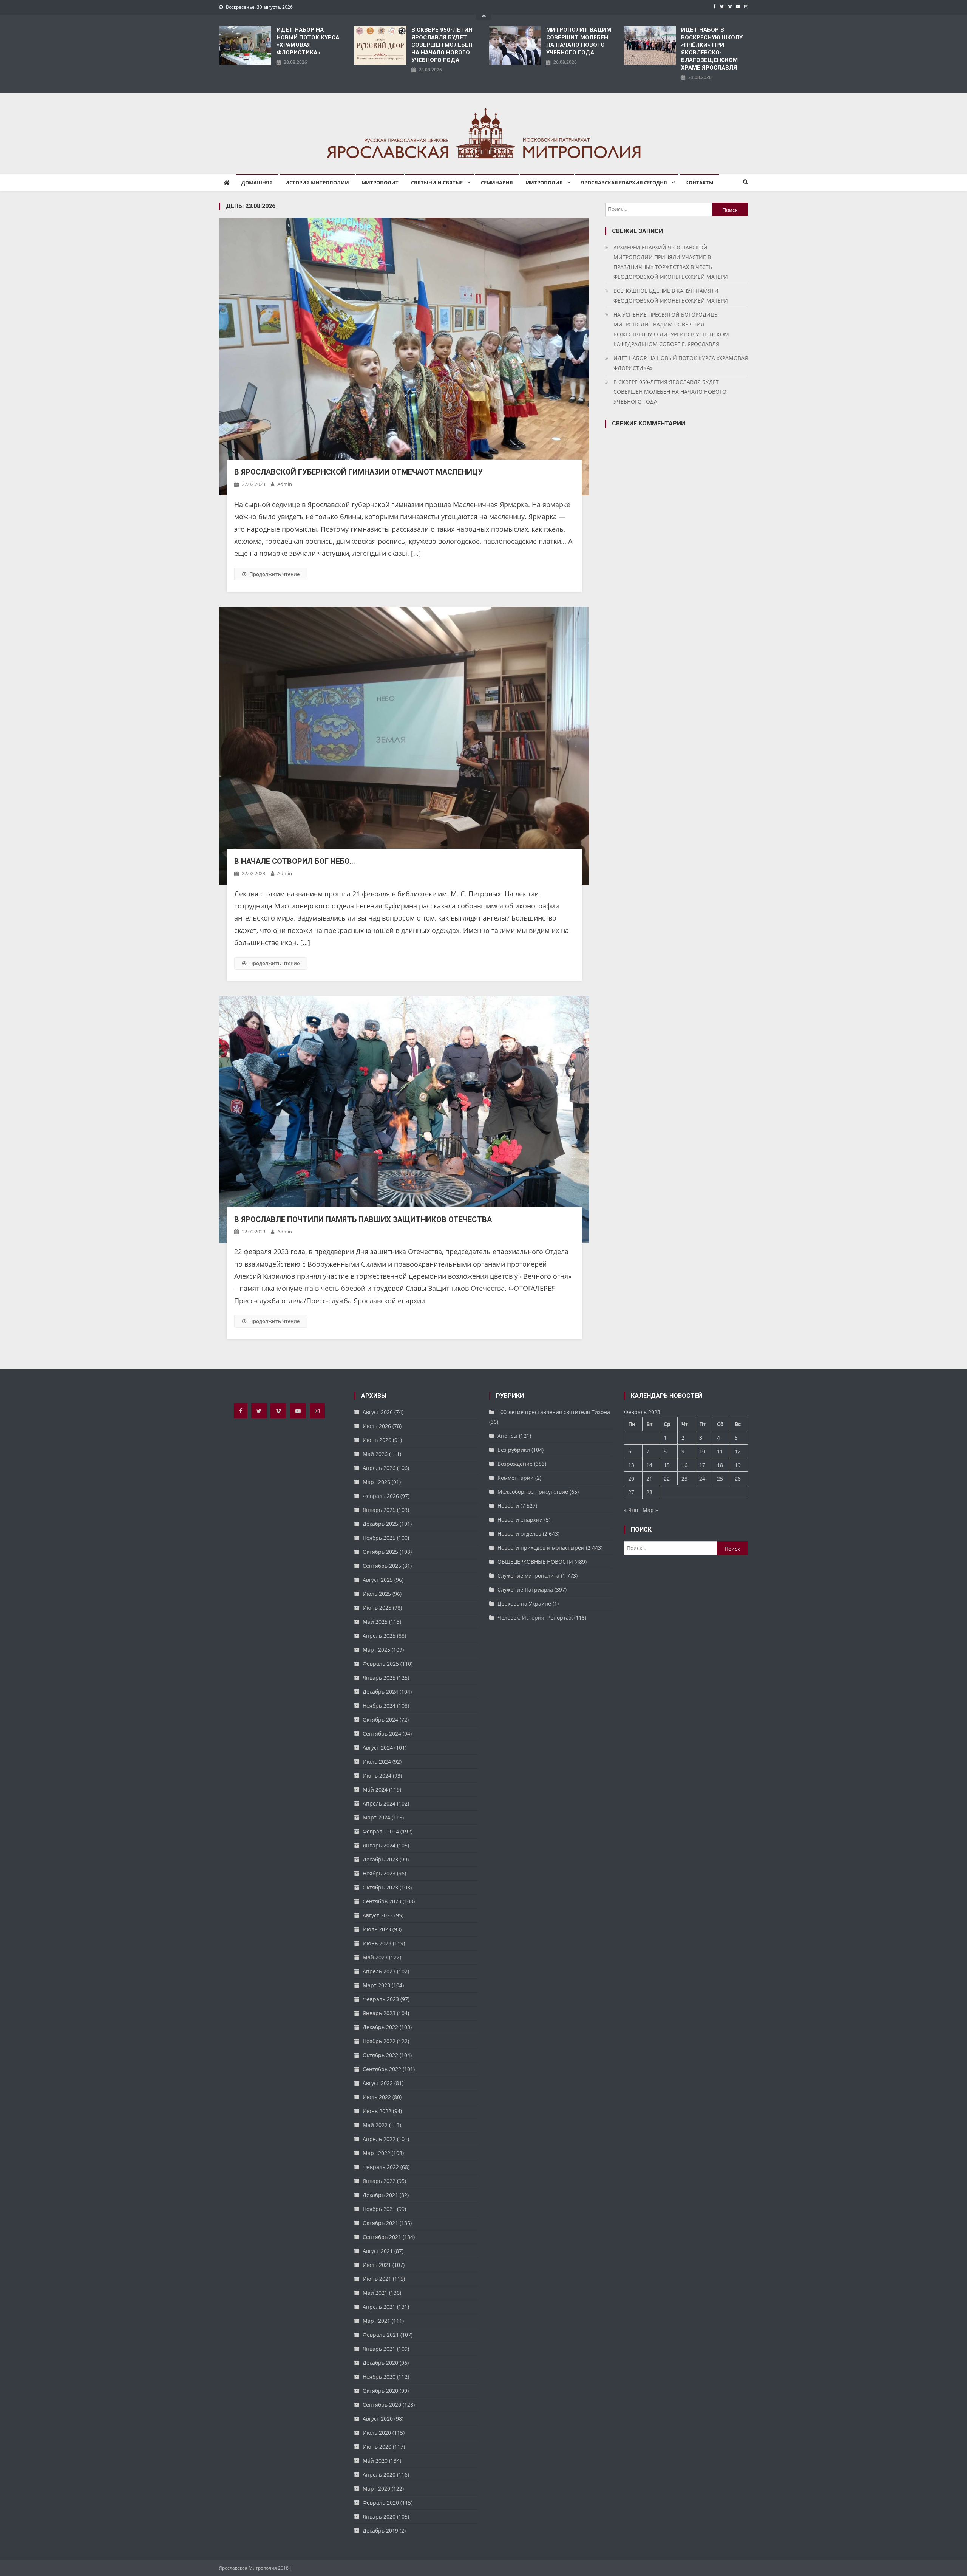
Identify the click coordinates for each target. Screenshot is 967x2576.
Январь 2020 (379, 2516)
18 (720, 1465)
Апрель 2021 (379, 2307)
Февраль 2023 (381, 1999)
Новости (508, 1506)
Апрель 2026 (379, 1468)
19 (738, 1465)
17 (702, 1465)
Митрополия (544, 183)
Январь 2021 (379, 2349)
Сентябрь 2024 (382, 1734)
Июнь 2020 (377, 2447)
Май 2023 (375, 1957)
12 (738, 1451)
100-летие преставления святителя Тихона (554, 1412)
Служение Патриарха (525, 1590)
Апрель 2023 (379, 1971)
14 (649, 1465)
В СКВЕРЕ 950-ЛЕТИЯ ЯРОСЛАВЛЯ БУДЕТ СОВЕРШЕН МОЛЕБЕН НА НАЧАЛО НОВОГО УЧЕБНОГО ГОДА (442, 45)
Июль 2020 (377, 2433)
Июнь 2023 (377, 1943)
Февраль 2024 (381, 1831)
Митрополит (380, 183)
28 (649, 1492)
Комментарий (516, 1478)
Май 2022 (375, 2125)
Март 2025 (376, 1650)
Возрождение (515, 1464)
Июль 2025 (377, 1594)
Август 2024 (378, 1748)
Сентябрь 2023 (382, 1901)
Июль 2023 (377, 1929)
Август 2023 (378, 1915)
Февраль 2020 (381, 2503)
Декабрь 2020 (380, 2363)
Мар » (650, 1510)
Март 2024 (376, 1817)
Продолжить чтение (274, 574)
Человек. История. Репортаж (535, 1618)
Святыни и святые (437, 183)
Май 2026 (375, 1454)
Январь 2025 (379, 1678)
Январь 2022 (379, 2181)
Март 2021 (376, 2321)
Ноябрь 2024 (379, 1706)
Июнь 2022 (377, 2111)
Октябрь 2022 (380, 2055)
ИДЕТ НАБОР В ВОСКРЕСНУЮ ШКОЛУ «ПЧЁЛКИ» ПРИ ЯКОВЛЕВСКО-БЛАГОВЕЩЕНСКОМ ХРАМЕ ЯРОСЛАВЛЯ (712, 49)
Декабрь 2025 (380, 1524)
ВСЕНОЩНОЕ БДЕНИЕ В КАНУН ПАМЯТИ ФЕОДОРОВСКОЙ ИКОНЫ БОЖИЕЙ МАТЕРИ (671, 296)
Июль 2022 (377, 2097)
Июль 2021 (377, 2265)
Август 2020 (378, 2419)
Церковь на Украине (524, 1604)
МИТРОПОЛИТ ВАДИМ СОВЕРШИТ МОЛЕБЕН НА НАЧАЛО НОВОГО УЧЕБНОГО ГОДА (579, 41)
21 (649, 1478)
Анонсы (507, 1436)
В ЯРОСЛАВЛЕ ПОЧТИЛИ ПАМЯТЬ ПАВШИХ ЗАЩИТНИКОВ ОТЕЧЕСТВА (363, 1219)
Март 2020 (376, 2489)
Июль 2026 (377, 1426)
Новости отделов (519, 1534)
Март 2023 (376, 1985)
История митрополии (317, 183)
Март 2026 (376, 1482)
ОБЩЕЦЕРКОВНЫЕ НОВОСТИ (535, 1562)
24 (702, 1478)
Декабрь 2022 (380, 2027)
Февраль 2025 (381, 1664)
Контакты (699, 183)
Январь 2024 (379, 1845)
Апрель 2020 (379, 2475)
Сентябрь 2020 (382, 2405)
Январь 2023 (379, 2013)
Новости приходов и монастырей (541, 1548)
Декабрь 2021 (380, 2195)
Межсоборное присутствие (533, 1492)
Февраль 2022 (381, 2167)
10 (702, 1451)
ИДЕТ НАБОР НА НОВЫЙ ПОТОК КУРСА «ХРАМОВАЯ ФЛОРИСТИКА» (308, 41)
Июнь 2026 (377, 1440)
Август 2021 (378, 2251)
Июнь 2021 (377, 2279)
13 (631, 1465)
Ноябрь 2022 (379, 2041)
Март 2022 (376, 2153)
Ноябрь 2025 (379, 1538)
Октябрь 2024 (380, 1720)
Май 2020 (375, 2461)
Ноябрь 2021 (379, 2209)
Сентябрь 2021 (382, 2237)
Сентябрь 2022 (382, 2069)
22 (667, 1478)
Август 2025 (378, 1580)
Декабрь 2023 (380, 1859)
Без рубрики (514, 1450)
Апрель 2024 (379, 1803)
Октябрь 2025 (380, 1552)
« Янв (631, 1510)
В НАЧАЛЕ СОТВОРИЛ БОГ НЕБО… (295, 861)
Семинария (497, 183)
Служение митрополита (528, 1576)
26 (738, 1478)
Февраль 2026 (381, 1496)
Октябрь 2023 (380, 1887)
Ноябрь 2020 (379, 2377)
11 (720, 1451)
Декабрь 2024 (380, 1692)
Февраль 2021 (381, 2335)
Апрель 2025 (379, 1636)
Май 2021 (375, 2293)
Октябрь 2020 (380, 2391)
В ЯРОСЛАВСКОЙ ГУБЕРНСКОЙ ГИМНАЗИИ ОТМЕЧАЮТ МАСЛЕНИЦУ (358, 472)
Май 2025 (375, 1622)
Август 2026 (378, 1412)
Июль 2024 (377, 1761)
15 (667, 1465)
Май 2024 (375, 1789)
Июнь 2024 (377, 1775)
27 (631, 1492)
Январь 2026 (379, 1510)
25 (720, 1478)
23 (684, 1478)
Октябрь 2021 (380, 2223)
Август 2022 (378, 2083)
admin (285, 484)
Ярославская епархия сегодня (624, 183)
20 (631, 1478)
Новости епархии (520, 1520)
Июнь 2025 (377, 1608)
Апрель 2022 (379, 2139)
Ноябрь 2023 (379, 1873)
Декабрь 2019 (380, 2530)
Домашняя (257, 183)
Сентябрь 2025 (382, 1566)
